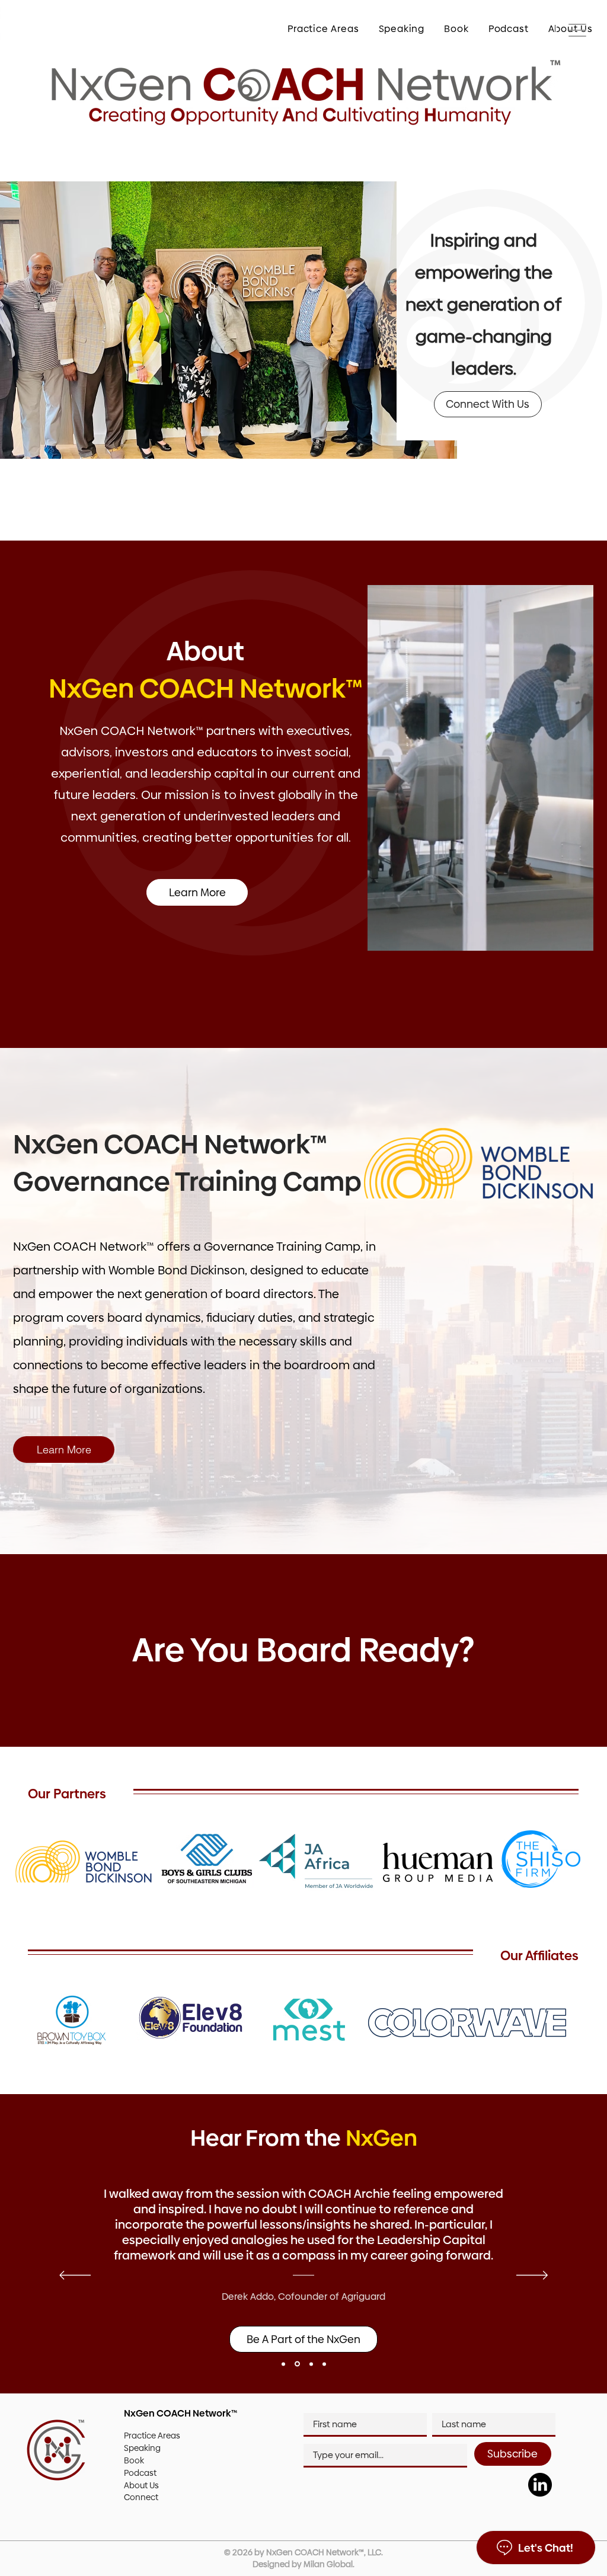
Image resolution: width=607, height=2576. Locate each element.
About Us (141, 2485)
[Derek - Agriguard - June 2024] (296, 2364)
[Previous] (75, 2276)
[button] (316, 28)
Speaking (142, 2448)
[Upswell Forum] (310, 2364)
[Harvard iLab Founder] (324, 2364)
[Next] (532, 2276)
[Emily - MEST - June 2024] (283, 2364)
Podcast (140, 2473)
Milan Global (328, 2564)
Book (134, 2460)
